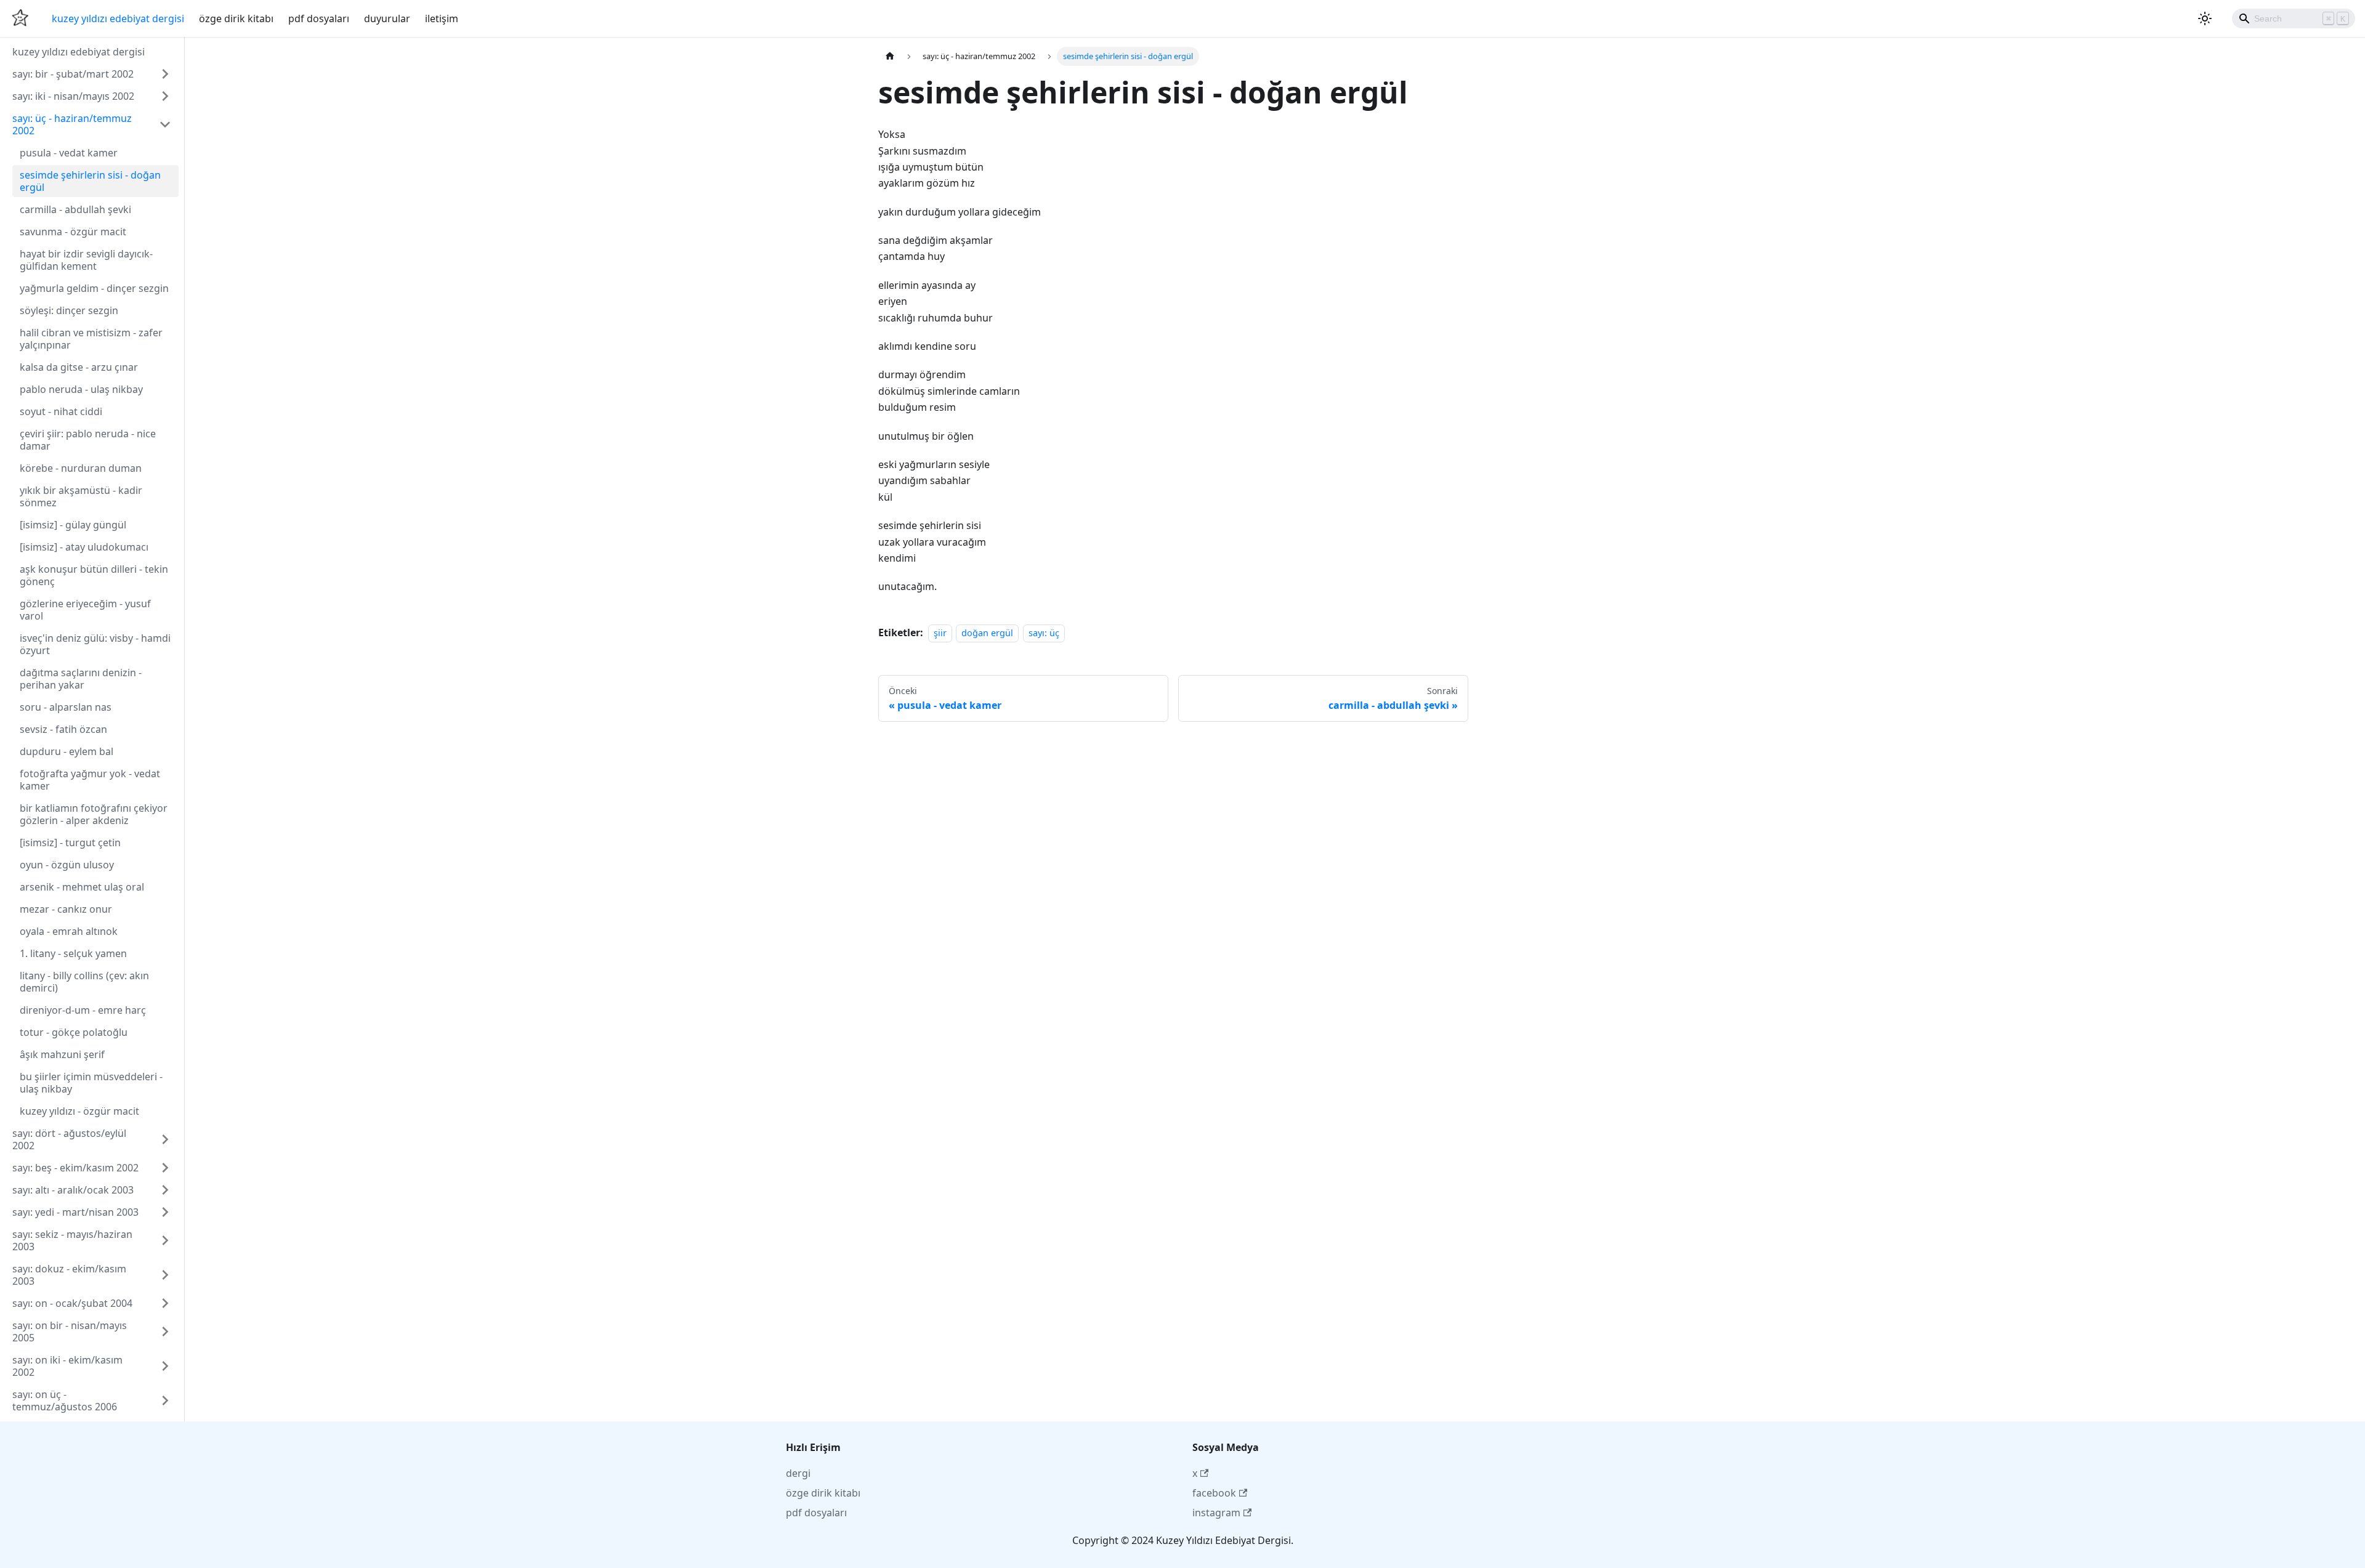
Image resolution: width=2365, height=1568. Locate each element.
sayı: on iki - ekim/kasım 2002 (67, 1366)
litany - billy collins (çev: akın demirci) (84, 982)
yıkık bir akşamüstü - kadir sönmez (81, 496)
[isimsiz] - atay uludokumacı (84, 547)
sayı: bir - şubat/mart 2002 (73, 74)
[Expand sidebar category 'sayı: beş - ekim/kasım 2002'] (165, 1168)
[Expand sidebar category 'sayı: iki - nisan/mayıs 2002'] (165, 96)
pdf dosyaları (319, 18)
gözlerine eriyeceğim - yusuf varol (85, 610)
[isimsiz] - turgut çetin (70, 843)
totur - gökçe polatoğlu (74, 1032)
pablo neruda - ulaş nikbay (81, 389)
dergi (798, 1473)
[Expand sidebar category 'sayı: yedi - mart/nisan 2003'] (165, 1212)
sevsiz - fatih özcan (63, 729)
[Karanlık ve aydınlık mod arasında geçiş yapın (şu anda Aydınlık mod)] (2205, 18)
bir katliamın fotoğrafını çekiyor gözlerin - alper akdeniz (94, 814)
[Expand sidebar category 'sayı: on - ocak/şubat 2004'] (165, 1303)
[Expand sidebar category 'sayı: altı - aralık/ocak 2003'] (165, 1190)
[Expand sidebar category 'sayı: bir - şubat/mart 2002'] (165, 74)
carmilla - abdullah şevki (75, 209)
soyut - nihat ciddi (61, 411)
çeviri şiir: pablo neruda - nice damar (88, 440)
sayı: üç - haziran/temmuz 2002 (72, 124)
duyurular (387, 18)
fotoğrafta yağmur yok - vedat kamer (90, 780)
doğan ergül (987, 633)
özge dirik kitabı (236, 18)
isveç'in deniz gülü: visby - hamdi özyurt (95, 644)
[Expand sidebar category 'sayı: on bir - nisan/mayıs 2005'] (165, 1332)
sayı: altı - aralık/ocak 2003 (73, 1190)
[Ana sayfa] (890, 56)
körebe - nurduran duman (81, 468)
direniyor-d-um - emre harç (83, 1010)
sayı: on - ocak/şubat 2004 (72, 1303)
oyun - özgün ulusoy (67, 865)
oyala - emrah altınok (69, 931)
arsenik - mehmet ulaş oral (82, 887)
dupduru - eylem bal (67, 751)
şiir (940, 633)
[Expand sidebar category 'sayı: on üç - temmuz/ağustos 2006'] (165, 1400)
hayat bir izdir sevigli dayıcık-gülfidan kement (86, 260)
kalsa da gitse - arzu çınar (79, 367)
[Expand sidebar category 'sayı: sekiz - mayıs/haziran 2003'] (165, 1240)
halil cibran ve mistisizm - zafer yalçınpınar (91, 339)
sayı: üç (1044, 633)
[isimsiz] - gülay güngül (73, 525)
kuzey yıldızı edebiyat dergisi (118, 18)
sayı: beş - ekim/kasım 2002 (75, 1168)
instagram (1216, 1513)
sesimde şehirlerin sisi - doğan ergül (90, 181)
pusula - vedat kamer (69, 153)
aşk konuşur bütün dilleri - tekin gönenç (94, 575)
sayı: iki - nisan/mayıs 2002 (73, 96)
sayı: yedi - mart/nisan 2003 (75, 1212)
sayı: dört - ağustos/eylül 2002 (69, 1139)
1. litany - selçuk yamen (73, 953)
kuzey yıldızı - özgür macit (79, 1111)
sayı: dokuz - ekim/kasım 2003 (69, 1275)
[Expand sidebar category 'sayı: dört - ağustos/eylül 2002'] (165, 1139)
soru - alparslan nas (66, 707)
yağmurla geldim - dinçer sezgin (94, 288)
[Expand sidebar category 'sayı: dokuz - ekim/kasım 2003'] (165, 1275)
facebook (1214, 1493)
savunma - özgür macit (73, 232)
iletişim (442, 18)
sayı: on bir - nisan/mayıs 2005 (70, 1332)
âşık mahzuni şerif (62, 1054)
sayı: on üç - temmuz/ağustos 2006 (65, 1400)
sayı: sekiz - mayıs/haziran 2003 (72, 1240)
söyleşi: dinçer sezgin (69, 310)
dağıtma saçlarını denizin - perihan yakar (81, 679)
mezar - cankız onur (66, 909)
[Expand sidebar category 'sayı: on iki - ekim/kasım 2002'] (165, 1366)
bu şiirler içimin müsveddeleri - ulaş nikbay (91, 1083)
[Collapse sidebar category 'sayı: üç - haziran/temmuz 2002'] (165, 124)
